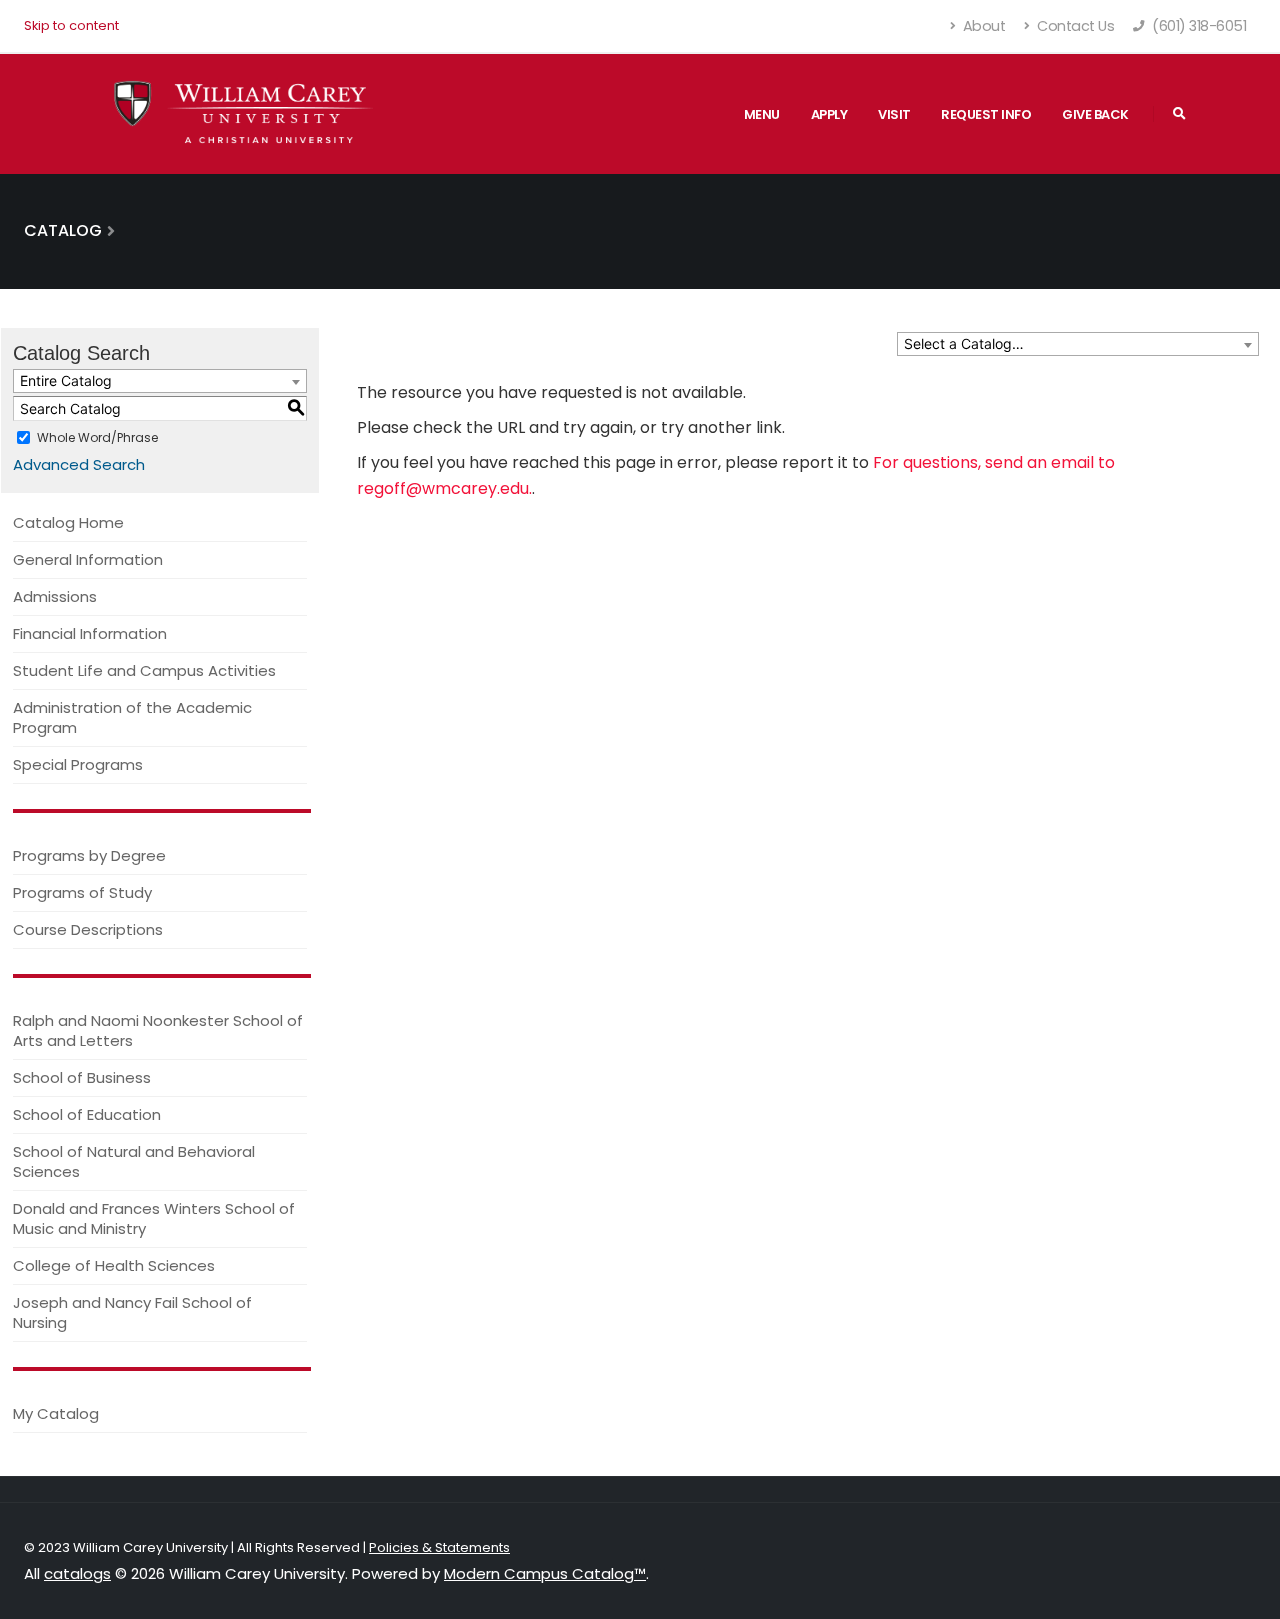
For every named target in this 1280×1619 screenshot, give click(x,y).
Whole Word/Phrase (97, 437)
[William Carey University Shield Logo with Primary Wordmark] (244, 113)
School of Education (87, 1114)
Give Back (1095, 114)
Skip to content (71, 25)
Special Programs (78, 764)
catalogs (77, 1573)
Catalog (63, 230)
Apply (829, 114)
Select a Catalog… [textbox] (964, 343)
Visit (894, 114)
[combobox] (1078, 344)
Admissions (55, 596)
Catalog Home (68, 522)
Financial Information (90, 633)
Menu (762, 114)
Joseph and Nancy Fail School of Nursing (132, 1312)
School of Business (82, 1077)
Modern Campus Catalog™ (545, 1573)
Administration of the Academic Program (132, 717)
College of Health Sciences (114, 1265)
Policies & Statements (439, 1547)
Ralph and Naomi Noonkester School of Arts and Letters (158, 1030)
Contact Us (1074, 26)
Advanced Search (79, 464)
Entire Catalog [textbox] (66, 380)
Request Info (986, 114)
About (982, 26)
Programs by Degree (89, 855)
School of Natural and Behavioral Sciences (134, 1161)
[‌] (1179, 114)
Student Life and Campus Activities (144, 670)
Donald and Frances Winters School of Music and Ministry (154, 1218)
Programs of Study (82, 892)
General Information (88, 559)
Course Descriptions (88, 929)
